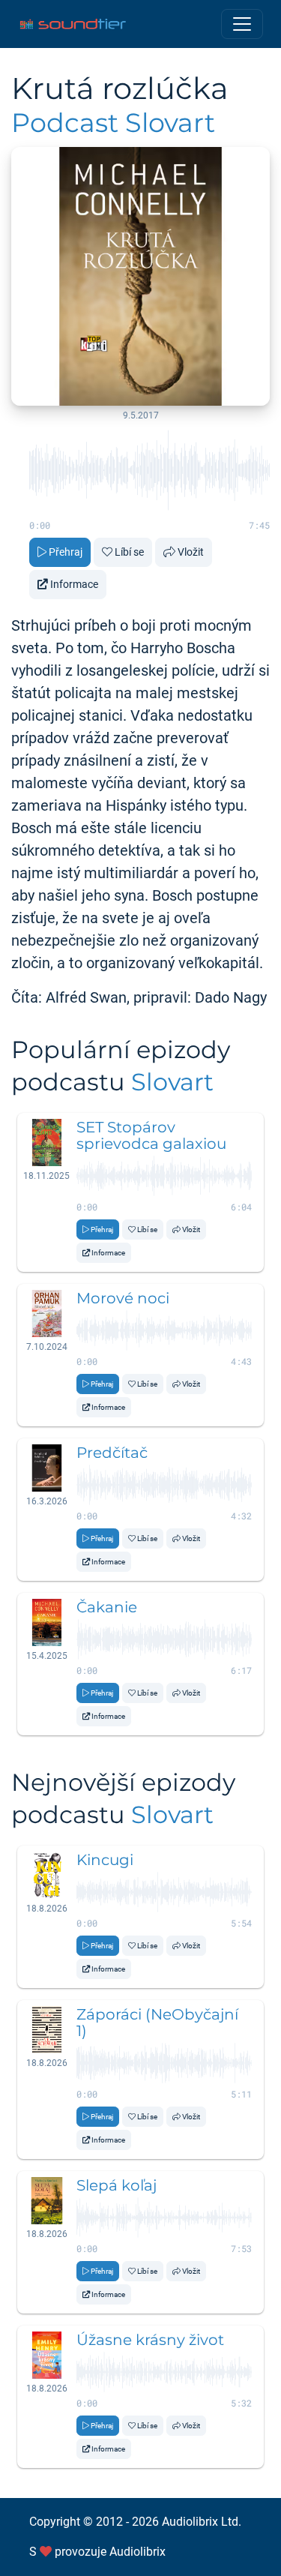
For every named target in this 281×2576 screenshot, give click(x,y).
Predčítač (112, 1453)
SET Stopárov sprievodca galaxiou (151, 1135)
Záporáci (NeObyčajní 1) (157, 2023)
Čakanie (107, 1607)
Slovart (172, 1082)
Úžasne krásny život (150, 2340)
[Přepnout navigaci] (242, 24)
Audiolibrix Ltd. (202, 2522)
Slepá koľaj (117, 2185)
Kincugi (105, 1860)
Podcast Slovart (113, 123)
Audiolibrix (138, 2552)
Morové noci (123, 1298)
